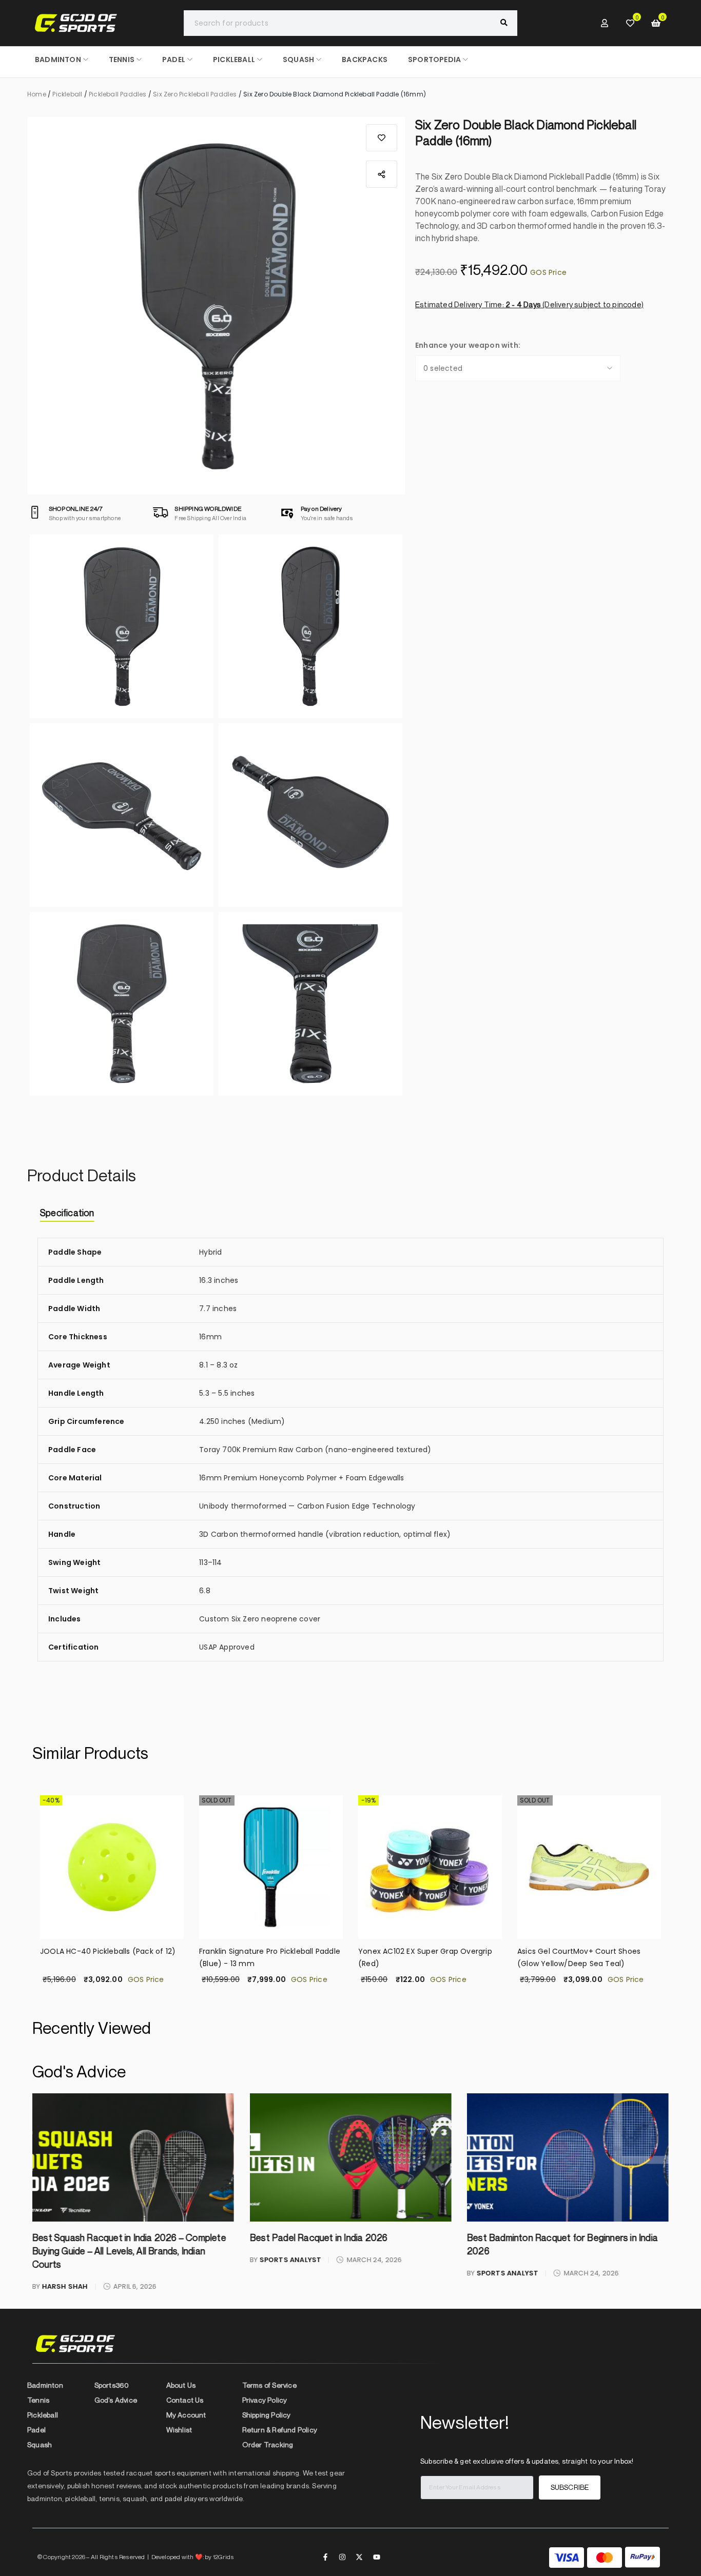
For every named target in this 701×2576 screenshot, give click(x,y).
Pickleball (67, 94)
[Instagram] (342, 2557)
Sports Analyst (73, 2260)
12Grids (223, 2557)
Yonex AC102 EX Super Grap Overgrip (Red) (266, 1957)
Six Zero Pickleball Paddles (195, 94)
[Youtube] (377, 2557)
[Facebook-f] (325, 2557)
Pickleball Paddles (118, 94)
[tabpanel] (350, 1457)
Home (37, 94)
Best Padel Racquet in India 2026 (101, 2237)
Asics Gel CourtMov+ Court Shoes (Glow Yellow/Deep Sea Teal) (420, 1957)
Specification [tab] (67, 1213)
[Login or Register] (605, 23)
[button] (382, 138)
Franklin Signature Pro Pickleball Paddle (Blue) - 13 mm (111, 1957)
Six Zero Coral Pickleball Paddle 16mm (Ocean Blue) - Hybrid (586, 1957)
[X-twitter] (359, 2557)
